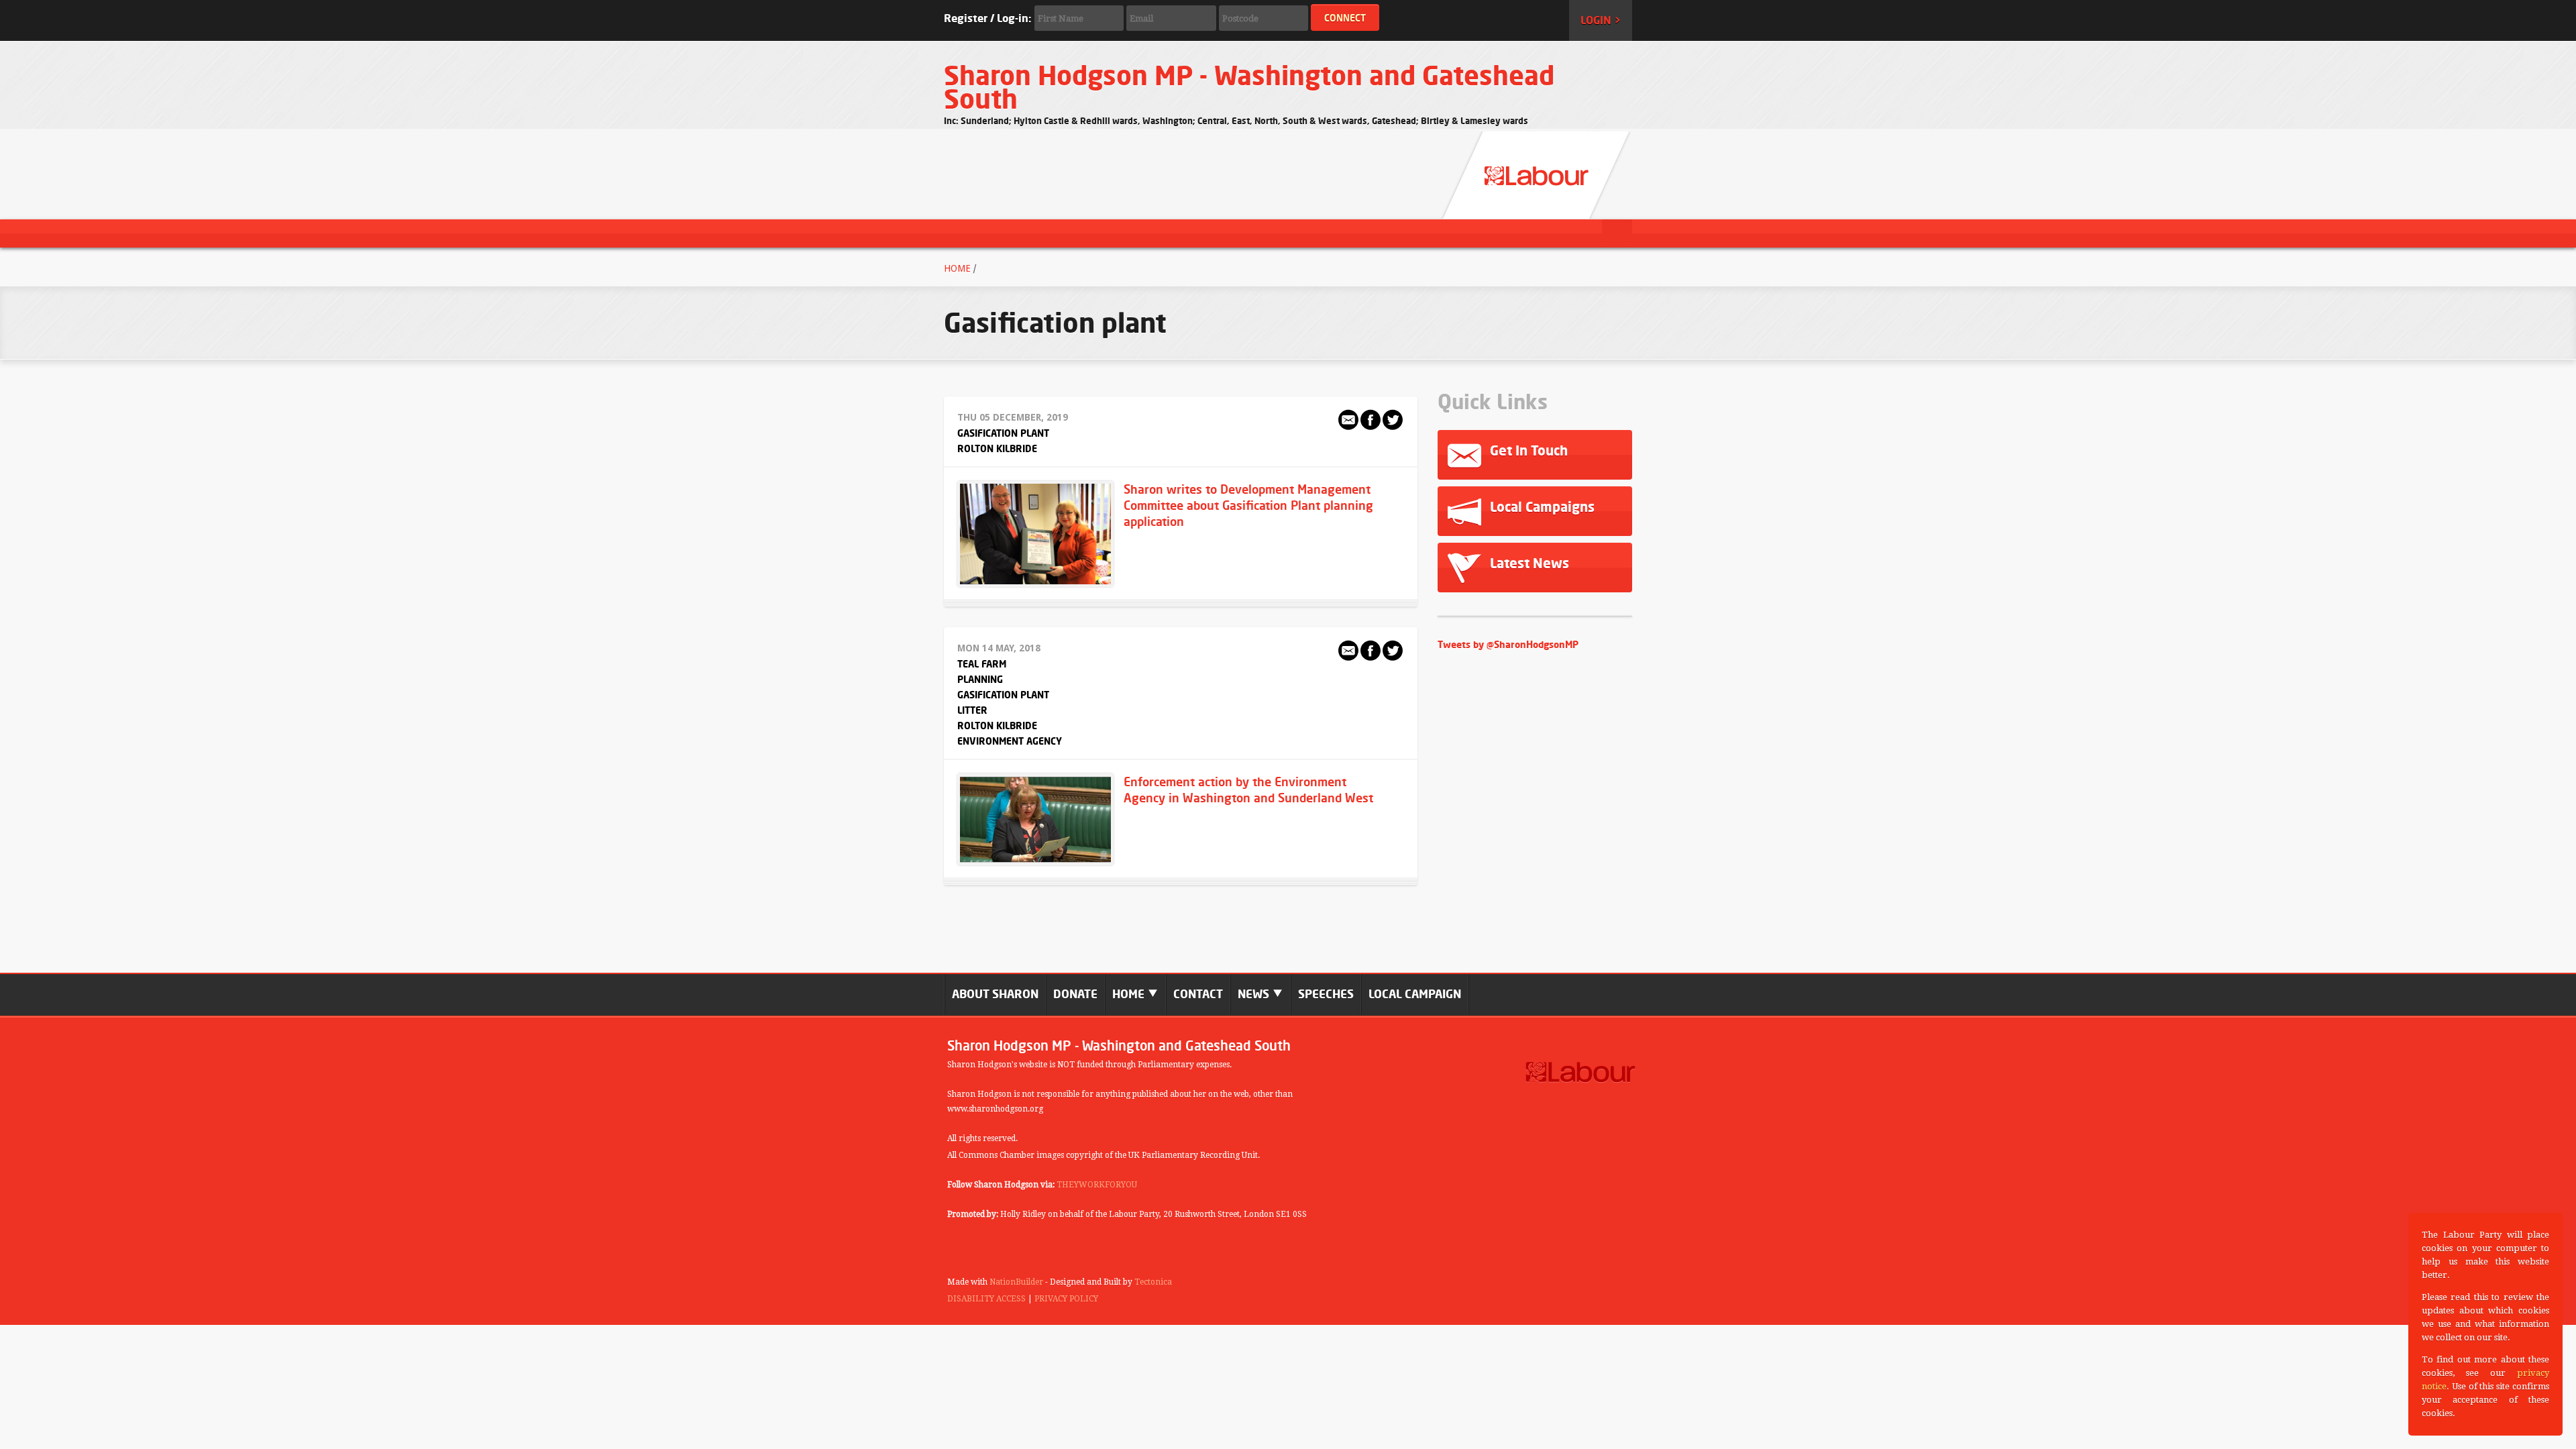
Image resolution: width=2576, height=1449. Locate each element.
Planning (980, 679)
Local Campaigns (1541, 507)
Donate (1075, 994)
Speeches (1326, 994)
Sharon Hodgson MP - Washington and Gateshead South (1249, 87)
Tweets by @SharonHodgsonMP (1508, 644)
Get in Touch (1527, 450)
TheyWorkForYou (1097, 1185)
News (1255, 994)
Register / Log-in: (987, 18)
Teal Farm (982, 664)
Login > (1601, 20)
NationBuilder (1016, 1282)
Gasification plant (1003, 433)
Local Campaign (1415, 994)
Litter (972, 710)
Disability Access (986, 1299)
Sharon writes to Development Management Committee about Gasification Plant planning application (1248, 505)
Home (957, 268)
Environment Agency (1010, 741)
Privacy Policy (1066, 1299)
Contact (1198, 994)
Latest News (1528, 563)
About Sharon (995, 994)
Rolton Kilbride (997, 448)
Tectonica (1153, 1282)
